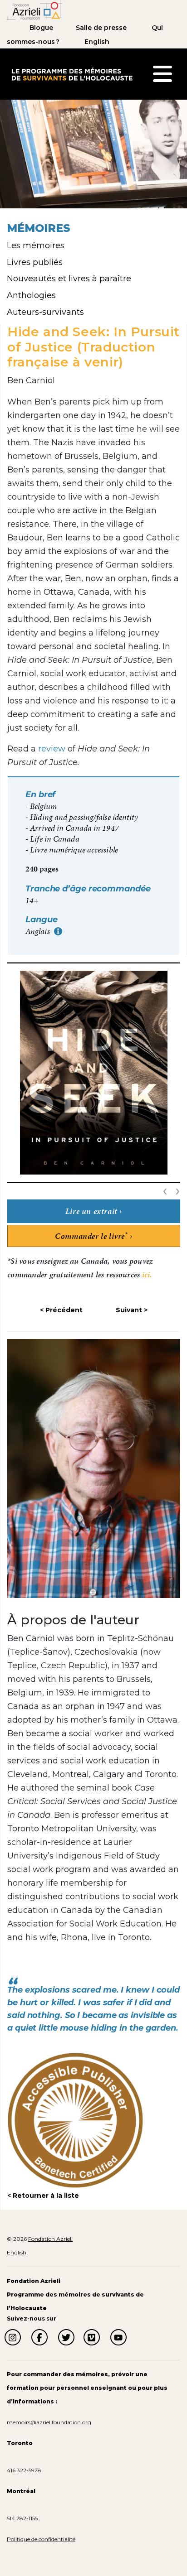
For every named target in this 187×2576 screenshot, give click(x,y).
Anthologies (31, 295)
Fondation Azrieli (50, 2239)
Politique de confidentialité (41, 2539)
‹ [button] (167, 1190)
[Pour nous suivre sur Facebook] (39, 2337)
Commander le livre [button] (91, 1236)
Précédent (64, 1310)
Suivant (129, 1310)
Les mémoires (36, 246)
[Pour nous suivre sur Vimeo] (92, 2337)
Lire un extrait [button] (91, 1211)
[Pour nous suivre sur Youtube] (118, 2337)
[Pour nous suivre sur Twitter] (66, 2337)
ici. (147, 1274)
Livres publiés (35, 262)
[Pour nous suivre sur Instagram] (13, 2337)
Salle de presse (101, 28)
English (97, 42)
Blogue (41, 28)
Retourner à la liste (46, 2196)
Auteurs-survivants (45, 312)
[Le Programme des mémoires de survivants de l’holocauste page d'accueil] (72, 73)
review (52, 749)
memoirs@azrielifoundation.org (49, 2422)
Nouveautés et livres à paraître (69, 279)
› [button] (178, 1190)
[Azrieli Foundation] (34, 10)
